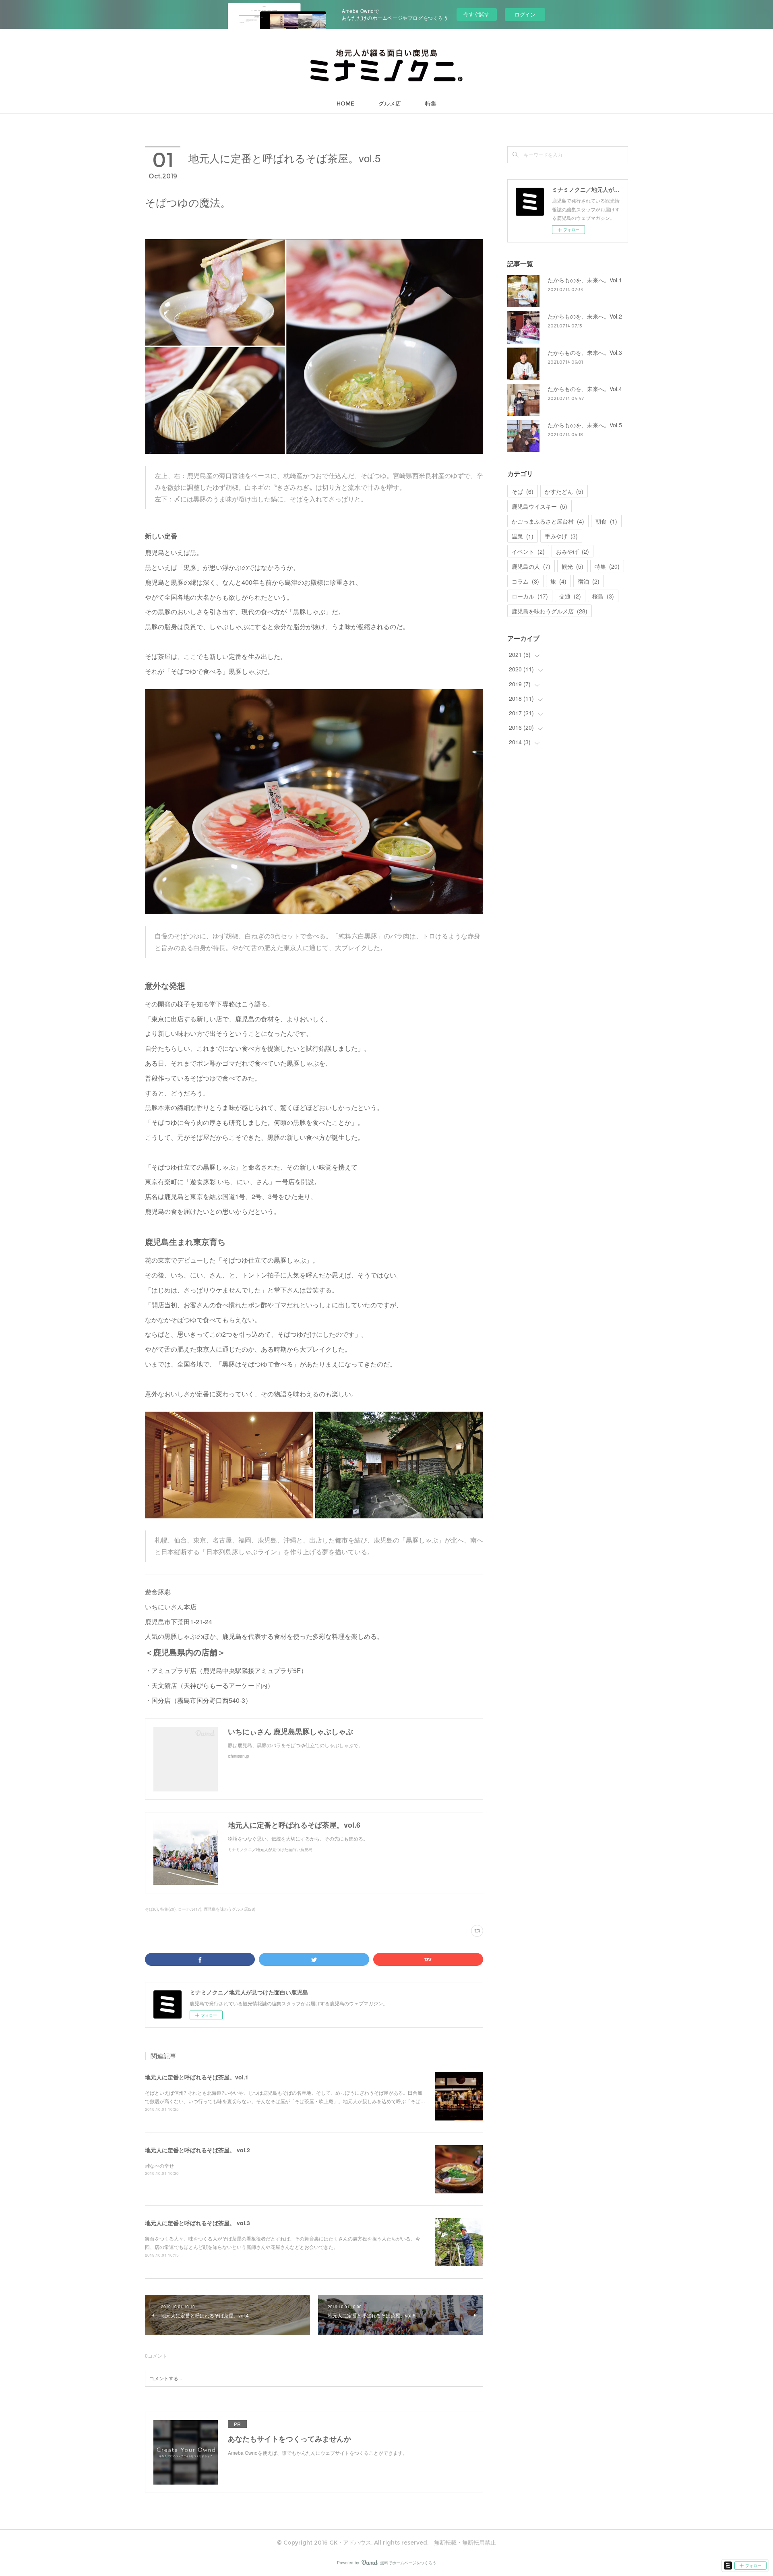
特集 (431, 104)
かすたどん (564, 491)
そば (523, 491)
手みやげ (561, 536)
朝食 (606, 521)
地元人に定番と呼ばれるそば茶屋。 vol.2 (197, 2150)
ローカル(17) (190, 1909)
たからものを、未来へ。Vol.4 (585, 389)
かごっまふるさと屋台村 (548, 521)
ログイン (525, 14)
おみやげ (573, 551)
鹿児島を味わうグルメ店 (550, 611)
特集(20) (168, 1909)
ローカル (530, 596)
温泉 (523, 536)
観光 (573, 566)
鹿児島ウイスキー (539, 506)
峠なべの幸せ (159, 2165)
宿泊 (589, 581)
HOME (345, 104)
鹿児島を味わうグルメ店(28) (229, 1909)
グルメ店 (390, 104)
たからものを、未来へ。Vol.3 (585, 352)
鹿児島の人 (531, 566)
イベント (528, 551)
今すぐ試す (476, 14)
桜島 (603, 596)
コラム (525, 581)
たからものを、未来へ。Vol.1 (585, 280)
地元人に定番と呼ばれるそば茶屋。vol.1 (197, 2077)
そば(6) (151, 1909)
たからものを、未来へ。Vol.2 (585, 316)
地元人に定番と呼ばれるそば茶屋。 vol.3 (197, 2223)
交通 (570, 596)
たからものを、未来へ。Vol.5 (585, 425)
